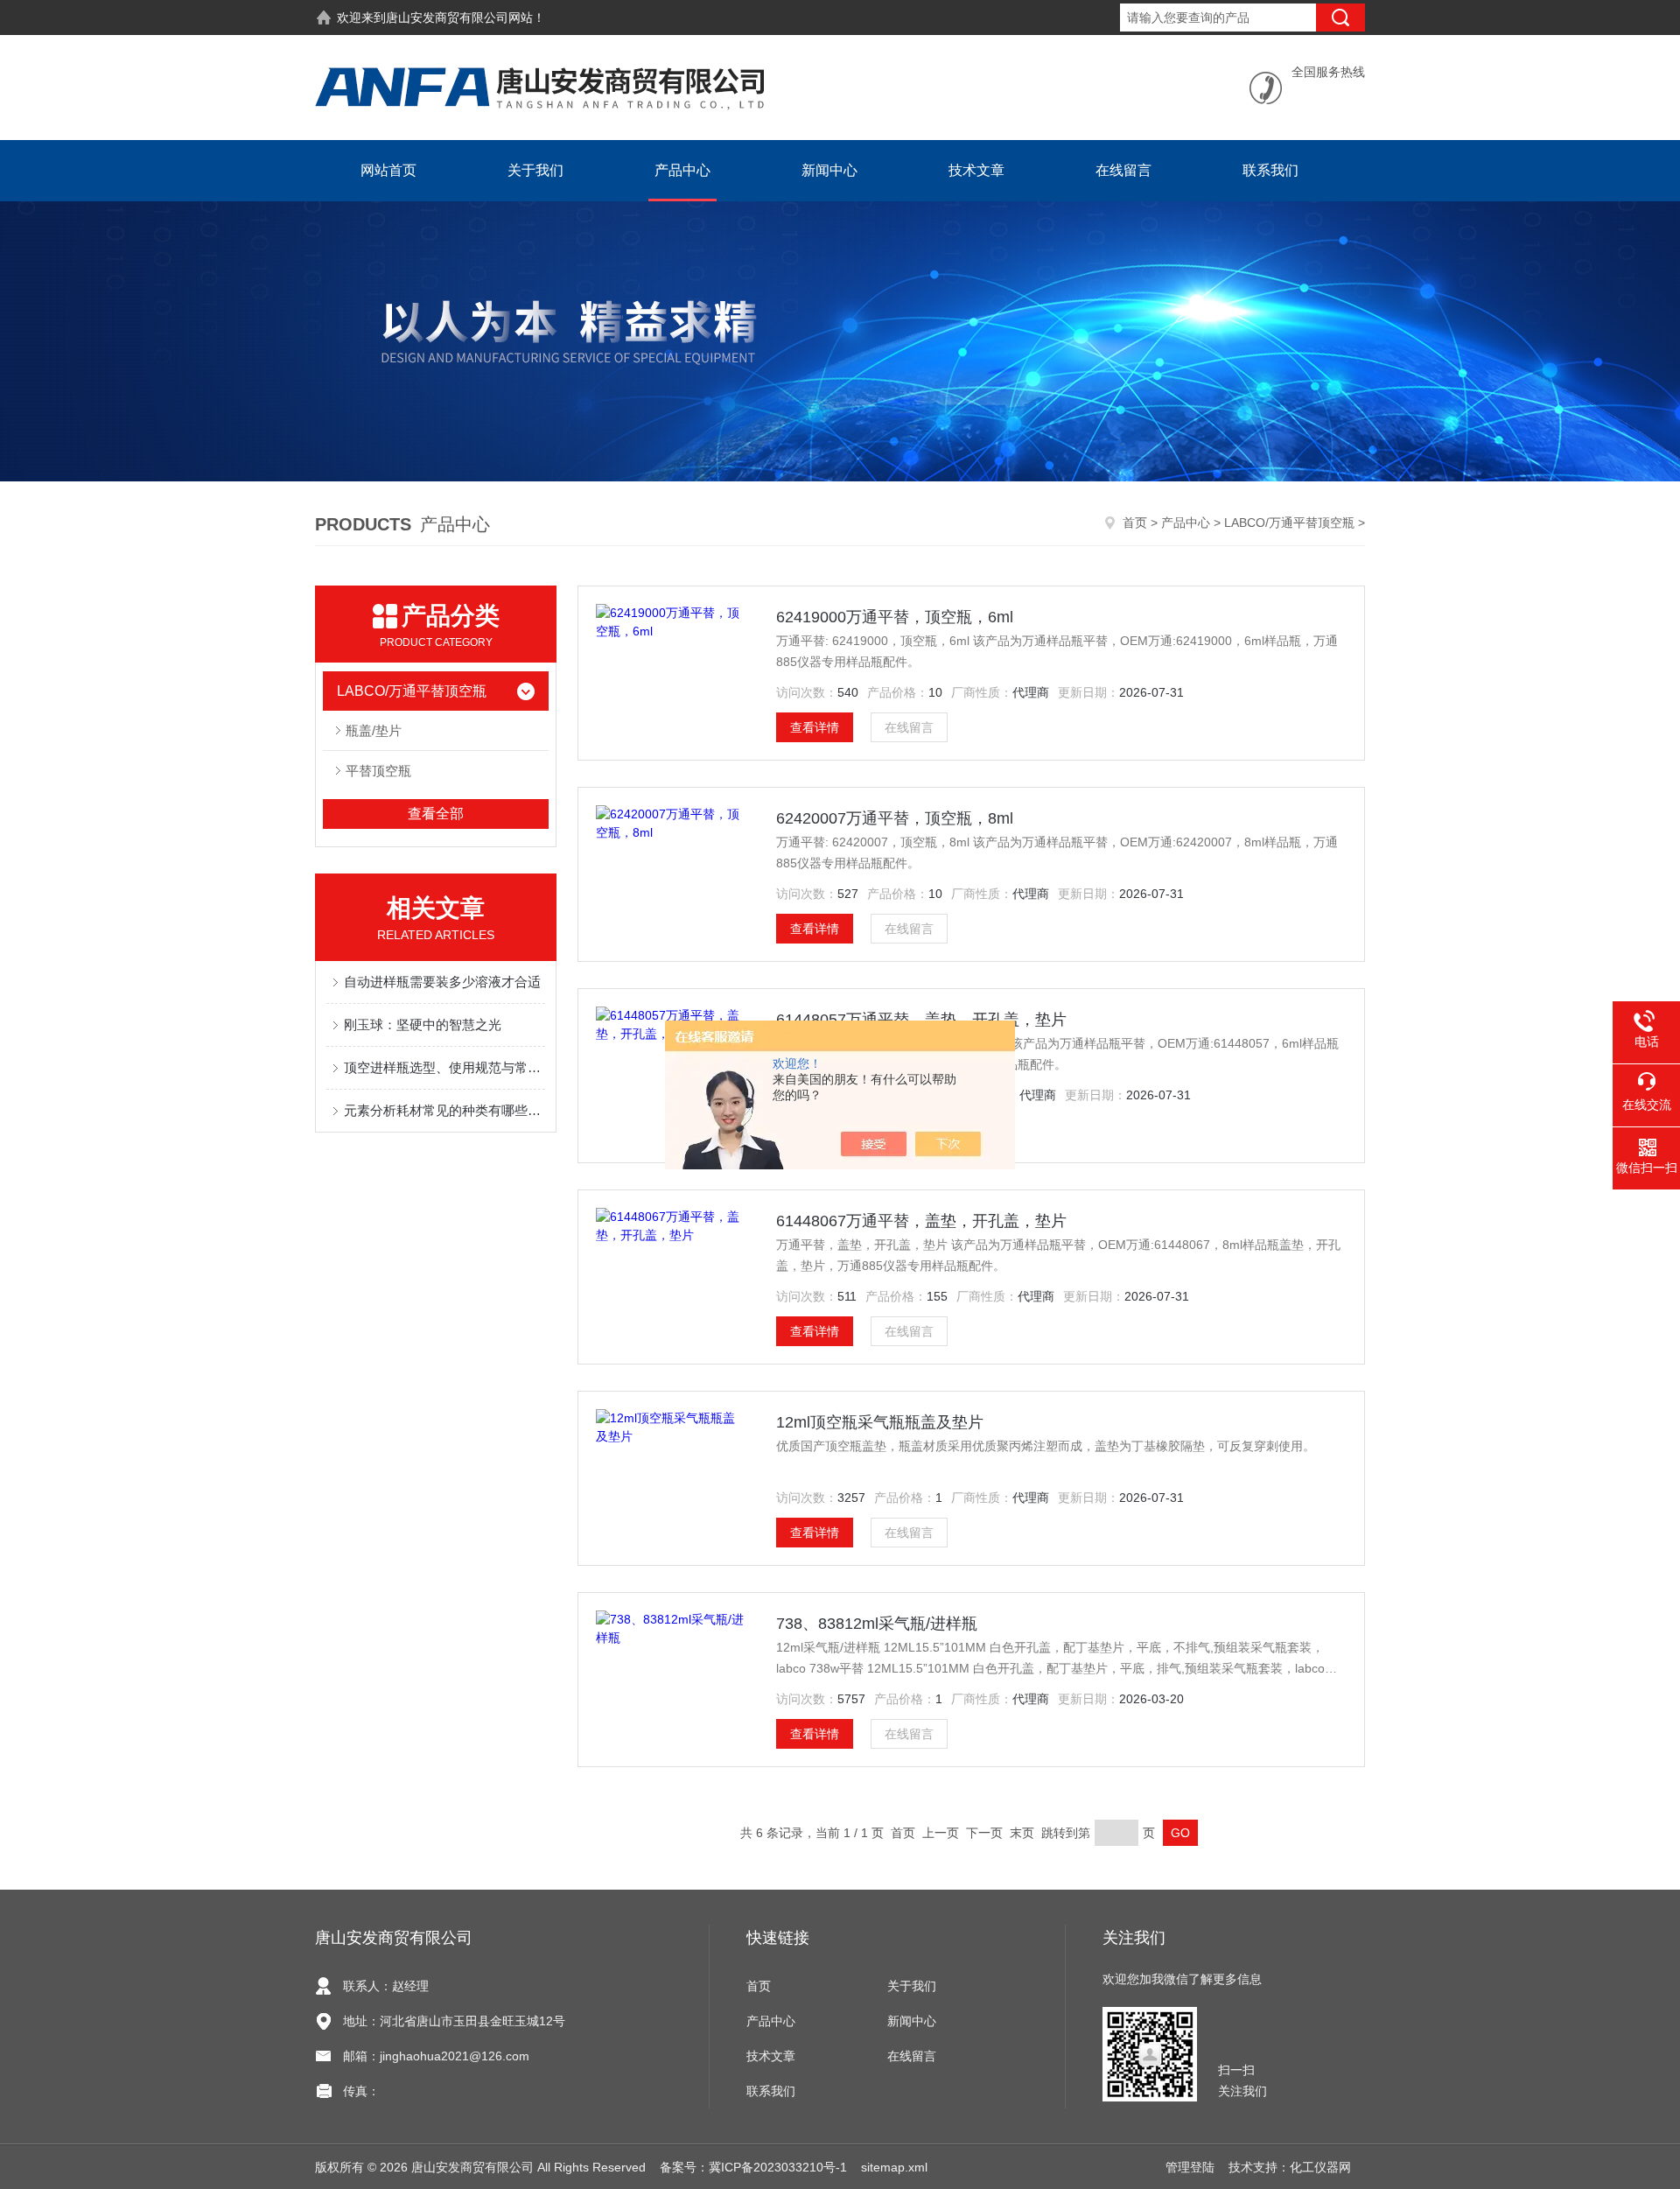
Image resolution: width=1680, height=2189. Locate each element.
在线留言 (1123, 170)
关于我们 (535, 170)
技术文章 (976, 170)
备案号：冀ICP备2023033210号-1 (753, 2167)
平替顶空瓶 (378, 771)
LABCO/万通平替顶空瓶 (1289, 523)
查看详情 (815, 727)
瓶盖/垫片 (374, 730)
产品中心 (682, 170)
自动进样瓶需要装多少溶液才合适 (442, 982)
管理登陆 (1190, 2167)
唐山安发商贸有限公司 (447, 18)
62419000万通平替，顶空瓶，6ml (895, 617)
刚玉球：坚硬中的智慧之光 (423, 1024)
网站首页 (388, 170)
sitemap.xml (894, 2167)
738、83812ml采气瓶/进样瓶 (877, 1624)
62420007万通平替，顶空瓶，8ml (895, 818)
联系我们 (1270, 170)
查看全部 (436, 814)
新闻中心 (829, 170)
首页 (1135, 523)
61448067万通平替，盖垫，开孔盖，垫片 (921, 1221)
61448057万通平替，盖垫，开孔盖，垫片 (921, 1020)
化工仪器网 (1320, 2167)
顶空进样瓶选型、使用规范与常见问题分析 (444, 1067)
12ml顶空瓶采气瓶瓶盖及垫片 (880, 1422)
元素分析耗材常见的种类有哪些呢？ (444, 1110)
